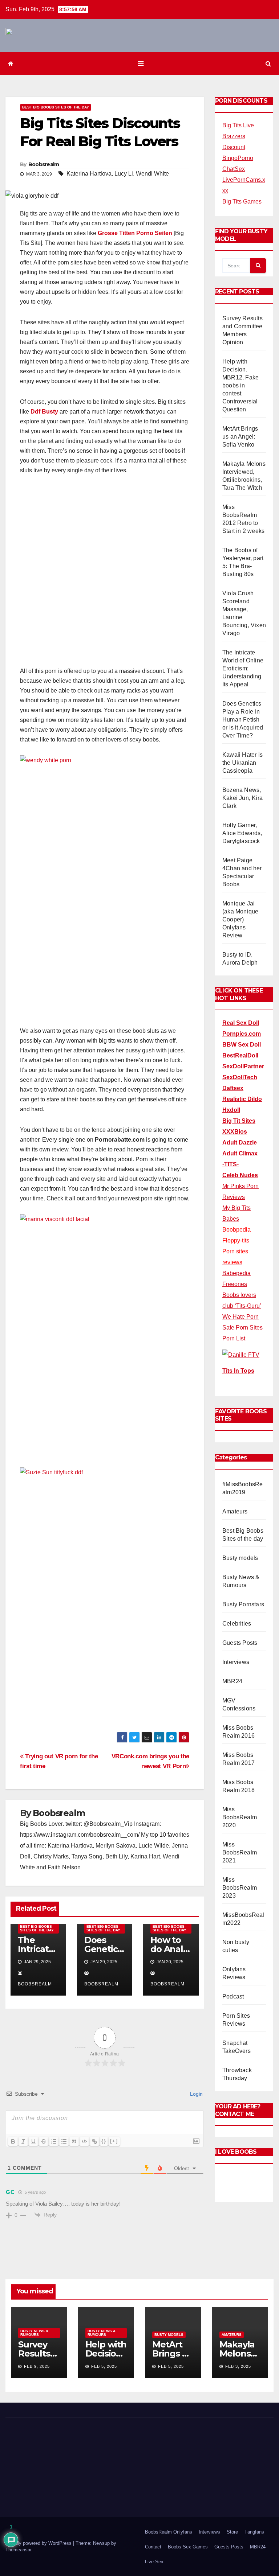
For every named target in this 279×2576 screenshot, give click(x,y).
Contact (153, 2547)
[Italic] (23, 2141)
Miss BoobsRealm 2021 (240, 1852)
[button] (268, 64)
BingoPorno (238, 158)
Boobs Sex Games (188, 2547)
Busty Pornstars (243, 1604)
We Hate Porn (240, 1317)
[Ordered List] (54, 2141)
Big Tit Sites (239, 1121)
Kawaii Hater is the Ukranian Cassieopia (242, 763)
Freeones (235, 1284)
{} (104, 2141)
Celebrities (237, 1624)
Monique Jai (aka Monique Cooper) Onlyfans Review (240, 919)
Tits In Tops (238, 1371)
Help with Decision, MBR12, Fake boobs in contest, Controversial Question (240, 385)
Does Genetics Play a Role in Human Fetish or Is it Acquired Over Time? (243, 720)
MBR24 (232, 1681)
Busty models (240, 1558)
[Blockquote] (74, 2141)
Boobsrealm (44, 164)
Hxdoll (231, 1110)
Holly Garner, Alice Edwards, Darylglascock (242, 833)
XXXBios (235, 1132)
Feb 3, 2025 (238, 2366)
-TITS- (231, 1164)
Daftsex (233, 1088)
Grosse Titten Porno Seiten (135, 233)
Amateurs (235, 1511)
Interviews (236, 1662)
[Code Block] (84, 2141)
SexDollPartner (243, 1066)
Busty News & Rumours (34, 2333)
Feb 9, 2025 (37, 2366)
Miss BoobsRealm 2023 (240, 1888)
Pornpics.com (242, 1034)
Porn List (234, 1338)
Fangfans (254, 2532)
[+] (114, 2141)
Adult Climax (240, 1153)
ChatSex (234, 169)
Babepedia (236, 1273)
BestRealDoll (240, 1055)
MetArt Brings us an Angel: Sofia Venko (240, 437)
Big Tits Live (238, 125)
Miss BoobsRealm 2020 (240, 1817)
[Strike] (44, 2141)
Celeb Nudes (240, 1175)
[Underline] (33, 2141)
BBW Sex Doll (242, 1045)
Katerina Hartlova (89, 174)
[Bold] (13, 2141)
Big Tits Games (242, 202)
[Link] (94, 2141)
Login (196, 2094)
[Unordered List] (64, 2141)
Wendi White (152, 174)
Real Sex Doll (241, 1023)
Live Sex (154, 2562)
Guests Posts (240, 1643)
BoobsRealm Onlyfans (169, 2532)
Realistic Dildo (242, 1099)
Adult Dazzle (240, 1143)
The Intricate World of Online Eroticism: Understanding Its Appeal (243, 668)
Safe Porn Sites (242, 1328)
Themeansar (18, 2550)
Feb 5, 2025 (104, 2366)
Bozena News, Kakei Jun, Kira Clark (242, 798)
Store (232, 2532)
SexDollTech (240, 1077)
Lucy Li (124, 174)
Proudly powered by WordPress (39, 2543)
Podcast (233, 1996)
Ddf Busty (44, 412)
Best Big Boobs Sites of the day (56, 107)
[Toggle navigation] (141, 64)
